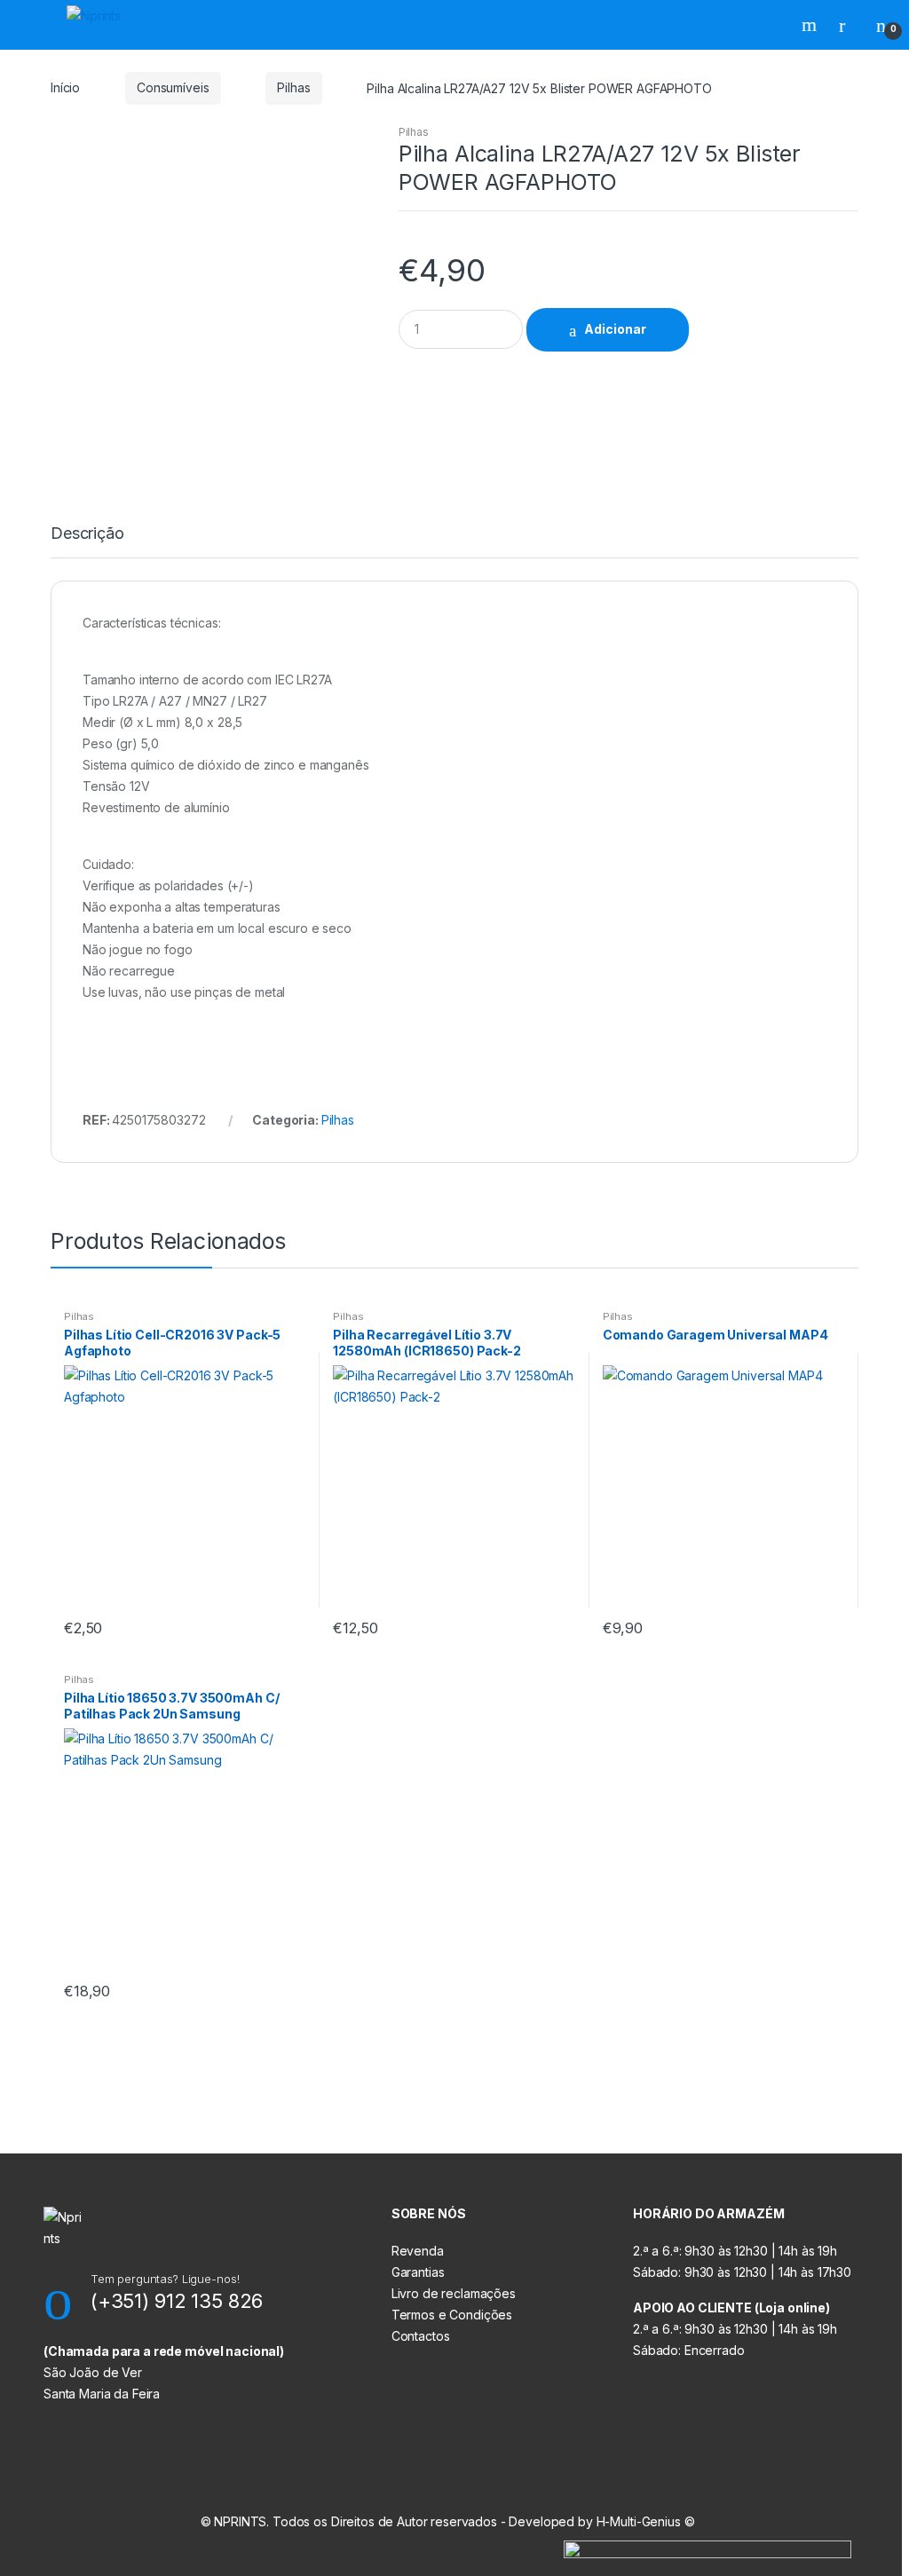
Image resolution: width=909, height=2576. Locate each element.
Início (65, 87)
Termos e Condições (452, 2315)
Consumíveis (173, 87)
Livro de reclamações (454, 2293)
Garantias (418, 2272)
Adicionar (615, 329)
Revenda (418, 2251)
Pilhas (293, 87)
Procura (811, 25)
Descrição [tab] (87, 534)
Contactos (421, 2336)
